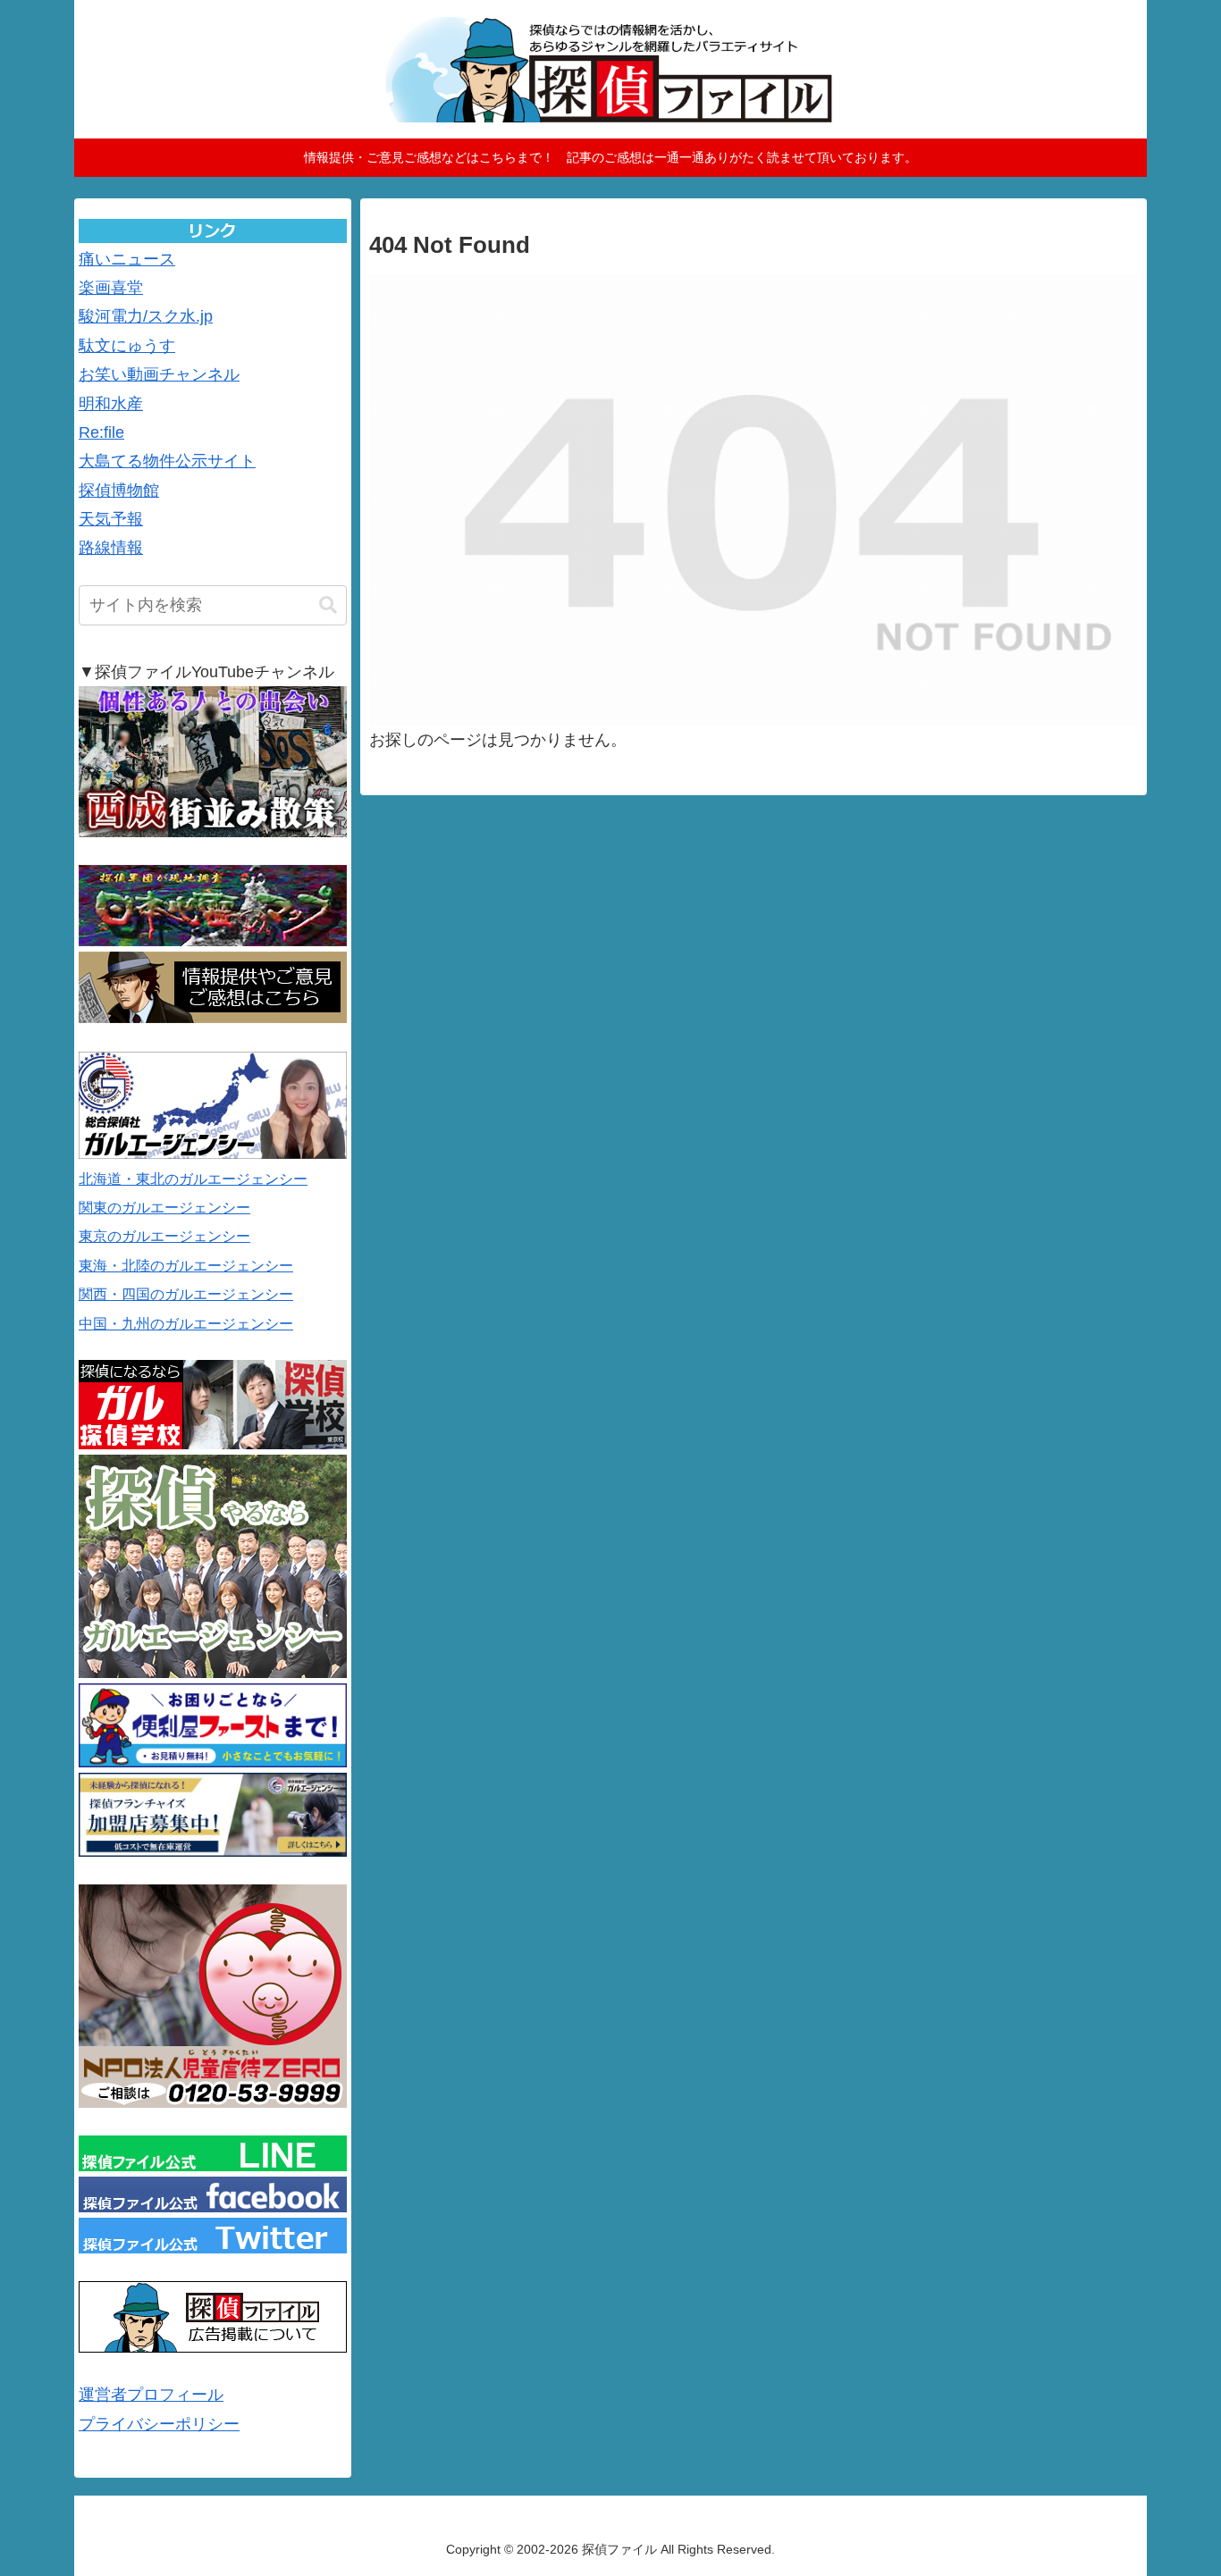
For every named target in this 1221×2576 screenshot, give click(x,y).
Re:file (101, 432)
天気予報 (111, 519)
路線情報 (111, 548)
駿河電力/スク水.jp (146, 316)
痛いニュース (127, 259)
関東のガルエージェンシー (164, 1208)
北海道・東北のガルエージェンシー (193, 1179)
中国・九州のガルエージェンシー (186, 1324)
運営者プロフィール (151, 2395)
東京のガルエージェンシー (164, 1236)
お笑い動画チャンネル (159, 374)
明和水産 (111, 404)
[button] (328, 605)
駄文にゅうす (127, 346)
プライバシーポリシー (159, 2424)
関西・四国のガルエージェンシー (186, 1294)
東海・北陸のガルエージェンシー (186, 1266)
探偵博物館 (119, 491)
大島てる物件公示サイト (167, 461)
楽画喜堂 (111, 288)
